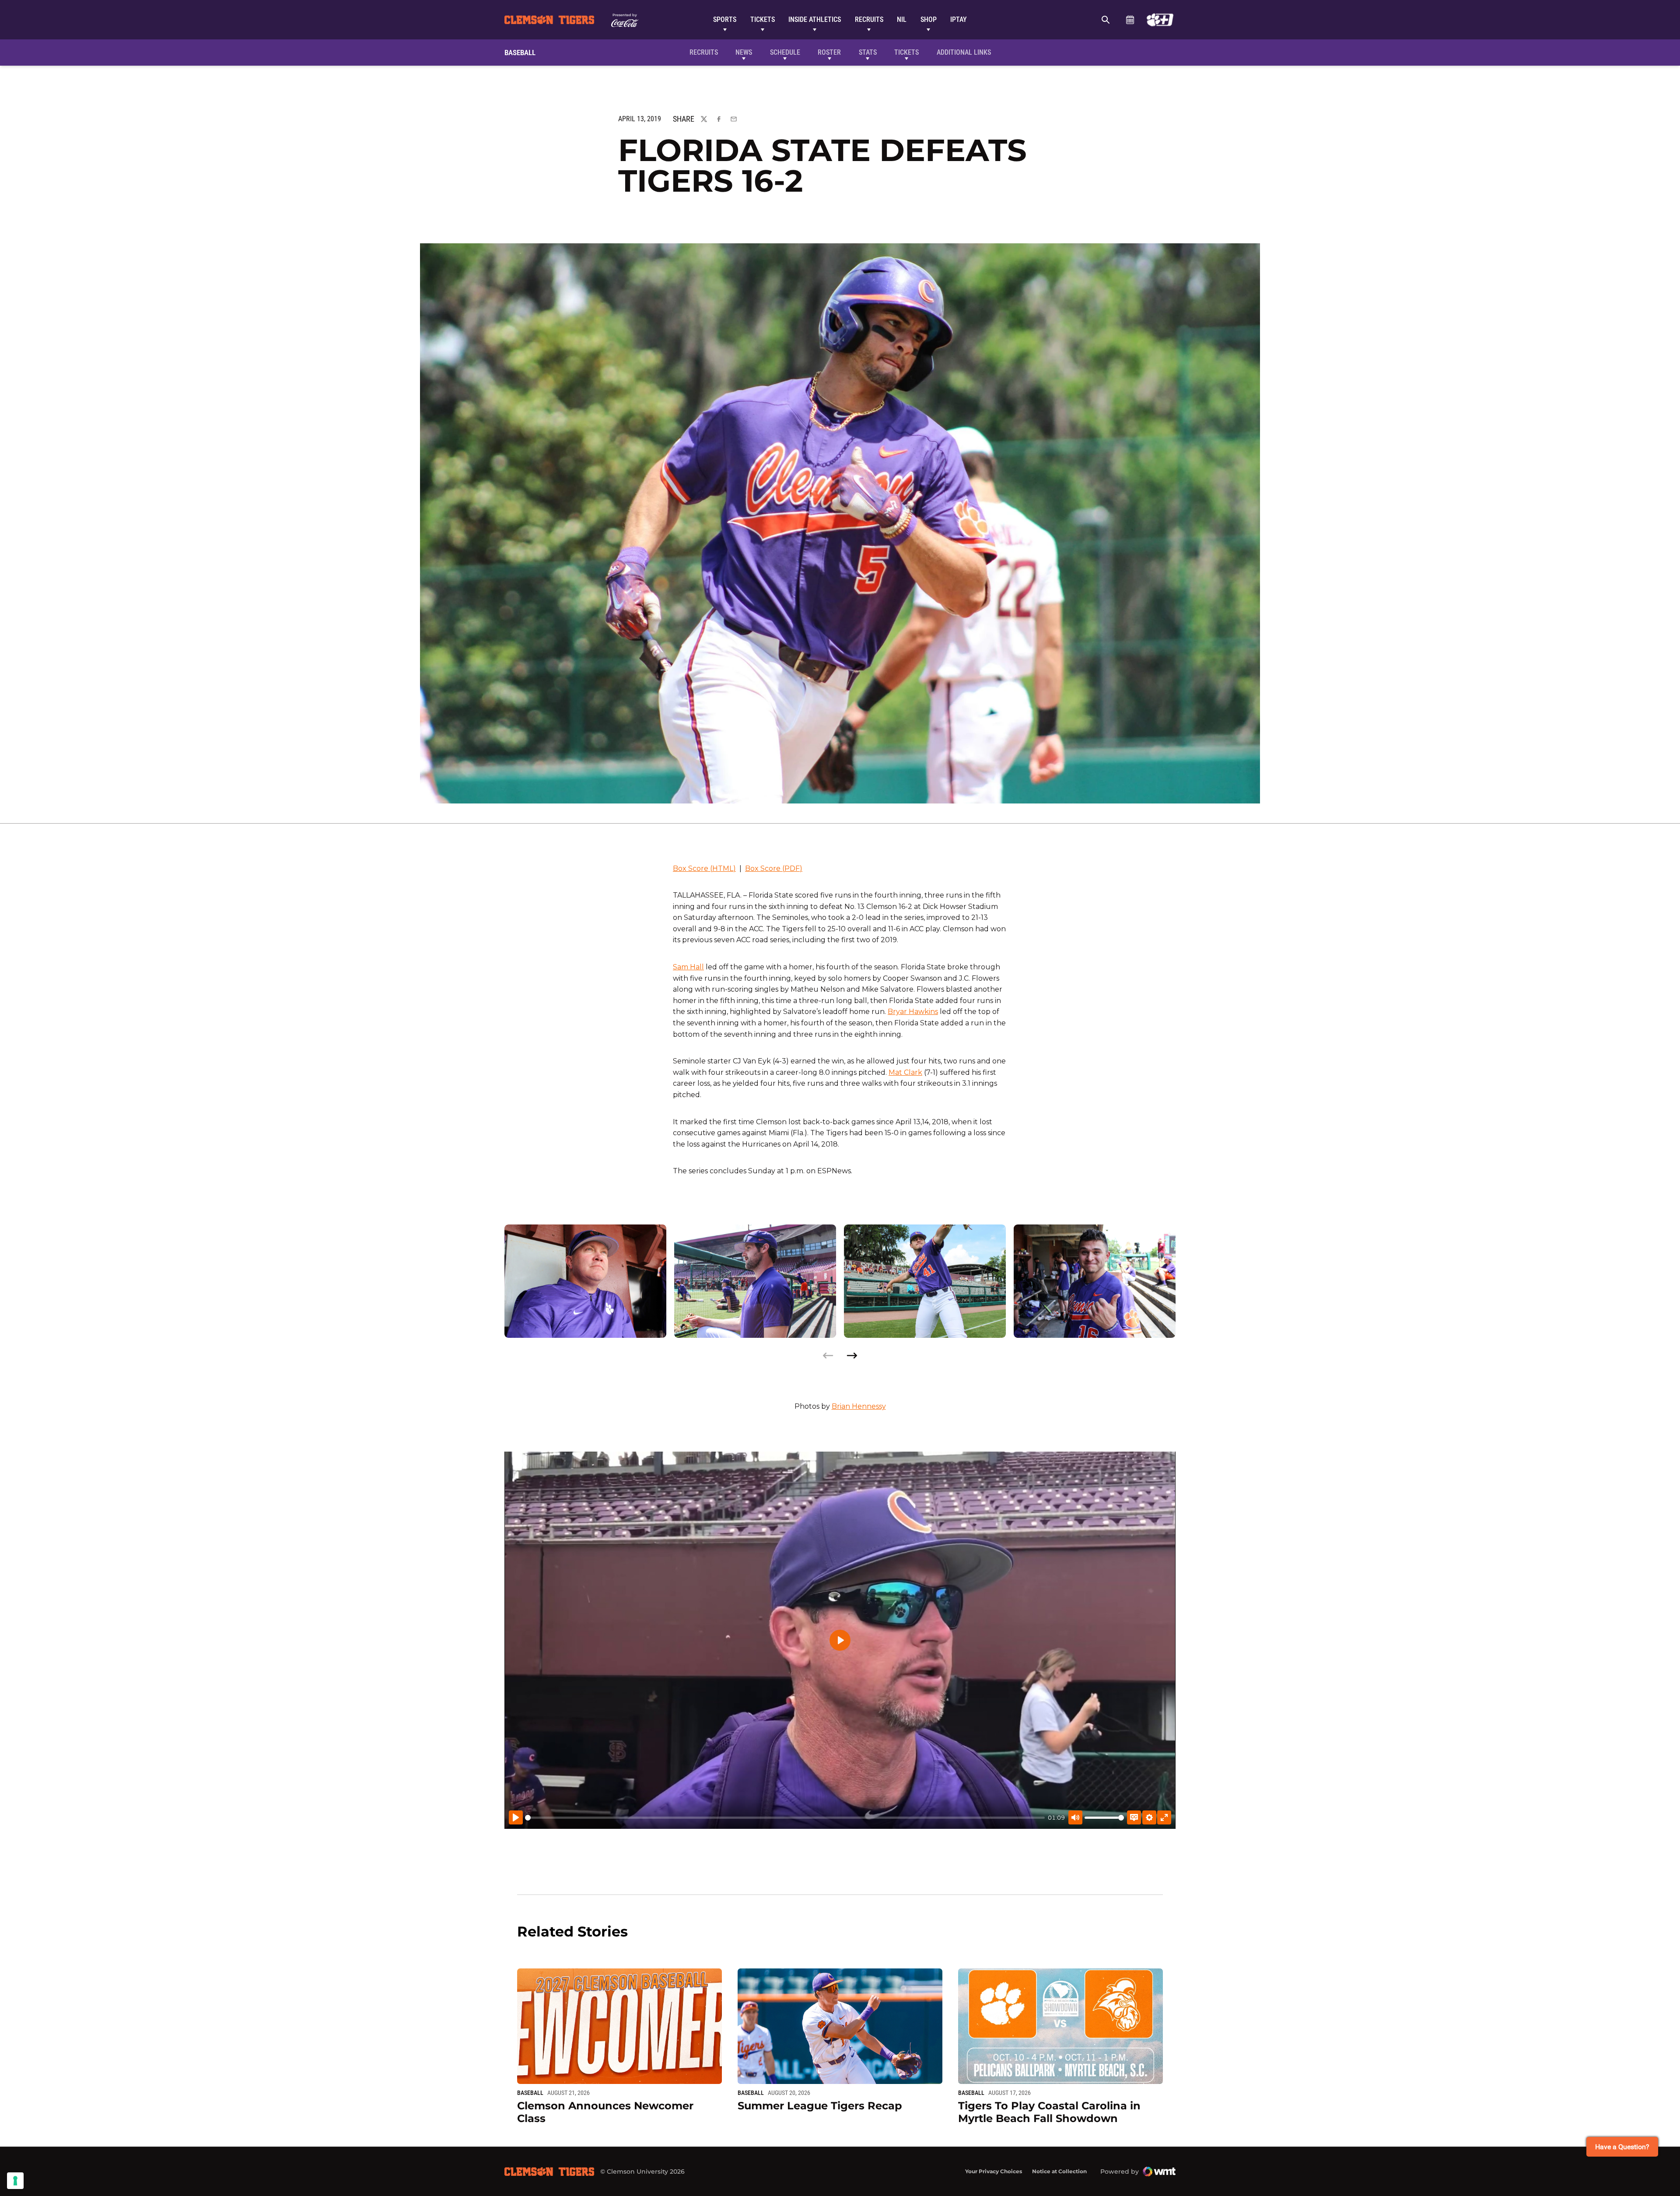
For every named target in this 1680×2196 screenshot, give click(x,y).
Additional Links (964, 52)
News (744, 52)
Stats (868, 52)
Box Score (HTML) (704, 868)
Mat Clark (905, 1072)
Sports (725, 19)
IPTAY (959, 19)
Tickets (763, 19)
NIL (902, 19)
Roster (829, 52)
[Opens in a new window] (1160, 20)
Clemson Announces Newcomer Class (605, 2112)
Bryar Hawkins (913, 1012)
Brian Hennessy (859, 1406)
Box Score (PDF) (774, 868)
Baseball (530, 2093)
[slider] (785, 1818)
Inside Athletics (815, 19)
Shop (929, 19)
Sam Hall (688, 967)
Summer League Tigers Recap (820, 2106)
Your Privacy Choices (994, 2171)
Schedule (1130, 20)
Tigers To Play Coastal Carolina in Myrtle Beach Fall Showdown (1049, 2112)
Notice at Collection (1059, 2171)
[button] (852, 1356)
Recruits (869, 19)
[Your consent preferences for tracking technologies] (15, 2181)
